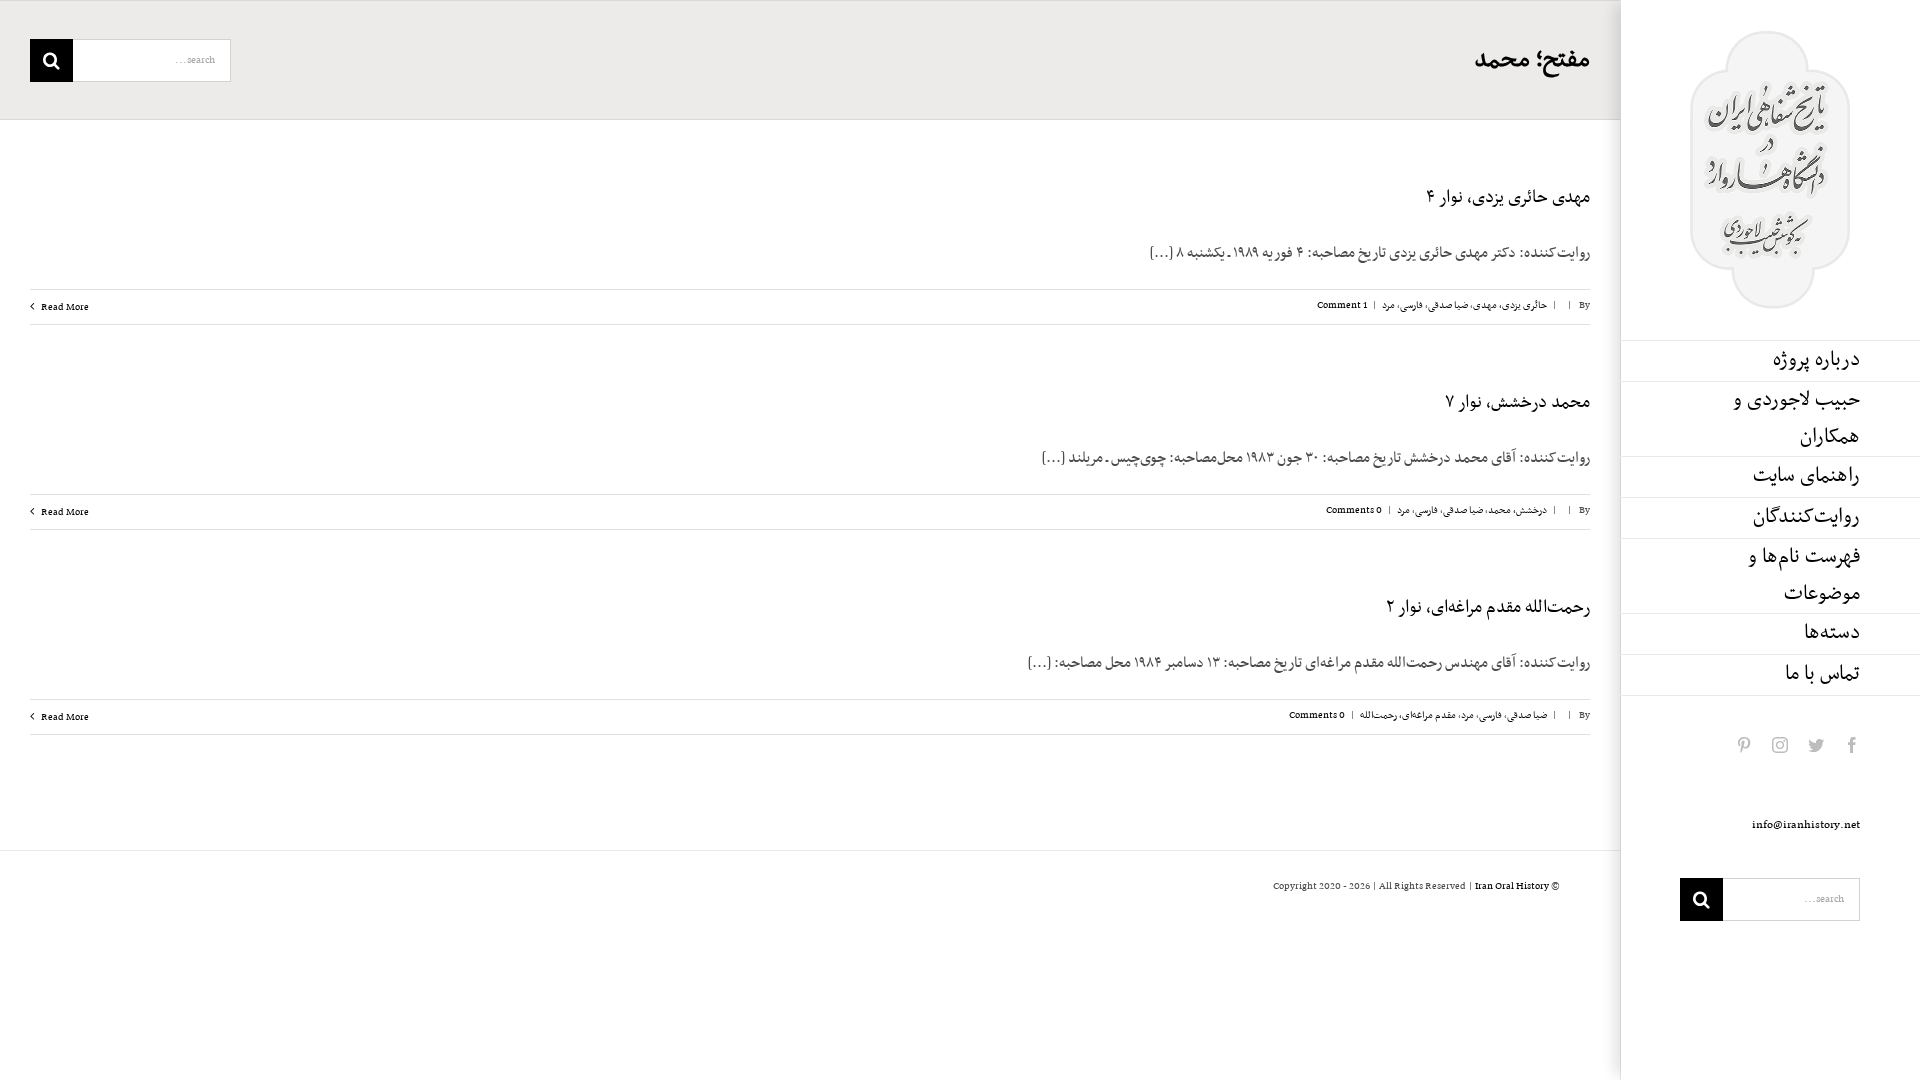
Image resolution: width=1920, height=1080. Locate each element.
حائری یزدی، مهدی (1510, 305)
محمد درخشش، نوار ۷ (1517, 403)
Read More (64, 307)
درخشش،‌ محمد (1517, 510)
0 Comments (1354, 510)
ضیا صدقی (1448, 305)
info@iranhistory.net (1806, 825)
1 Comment (1342, 305)
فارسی (1411, 305)
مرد (1388, 305)
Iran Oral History (1512, 886)
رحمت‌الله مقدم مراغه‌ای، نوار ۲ (1488, 608)
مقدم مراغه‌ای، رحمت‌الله (1408, 715)
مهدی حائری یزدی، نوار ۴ (1508, 198)
